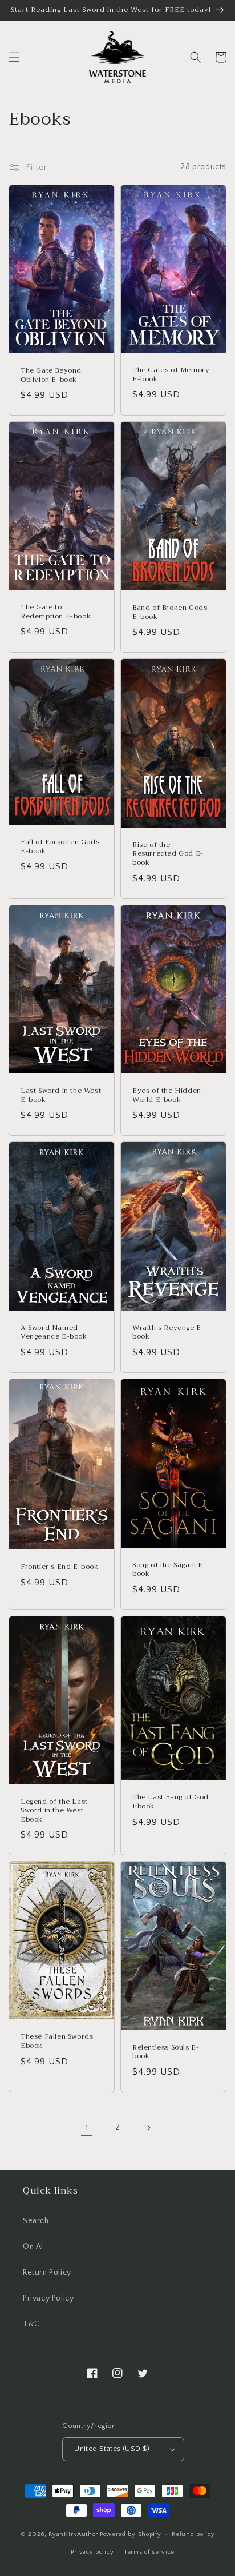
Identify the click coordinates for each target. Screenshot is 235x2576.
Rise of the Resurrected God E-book (168, 854)
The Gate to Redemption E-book (56, 612)
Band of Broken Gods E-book (170, 612)
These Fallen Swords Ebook (57, 2041)
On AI (33, 2247)
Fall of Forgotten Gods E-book (60, 847)
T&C (31, 2324)
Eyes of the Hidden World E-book (167, 1095)
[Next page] (148, 2128)
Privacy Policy (48, 2298)
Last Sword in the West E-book (61, 1095)
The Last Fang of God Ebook (171, 1802)
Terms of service (149, 2552)
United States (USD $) (112, 2449)
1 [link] (87, 2128)
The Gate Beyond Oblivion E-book (51, 375)
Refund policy (193, 2534)
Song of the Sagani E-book (169, 1570)
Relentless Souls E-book (166, 2052)
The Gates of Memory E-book (171, 375)
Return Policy (47, 2273)
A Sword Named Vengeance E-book (54, 1333)
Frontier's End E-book (60, 1567)
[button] (14, 57)
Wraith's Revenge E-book (168, 1333)
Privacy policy (92, 2552)
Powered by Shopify (131, 2534)
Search (36, 2221)
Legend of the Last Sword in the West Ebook (54, 1811)
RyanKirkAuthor (73, 2534)
